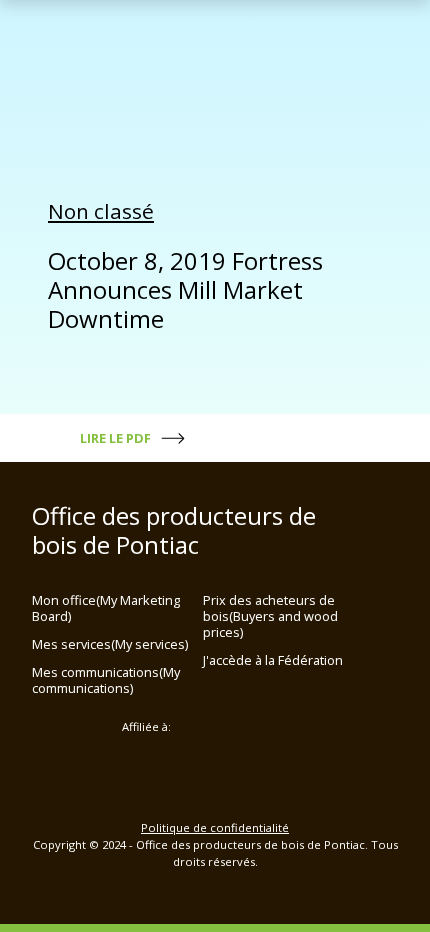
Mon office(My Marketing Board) (106, 608)
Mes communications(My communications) (106, 680)
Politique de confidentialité (215, 827)
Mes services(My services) (110, 644)
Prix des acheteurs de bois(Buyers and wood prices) (270, 616)
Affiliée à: (146, 727)
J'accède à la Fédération (273, 660)
